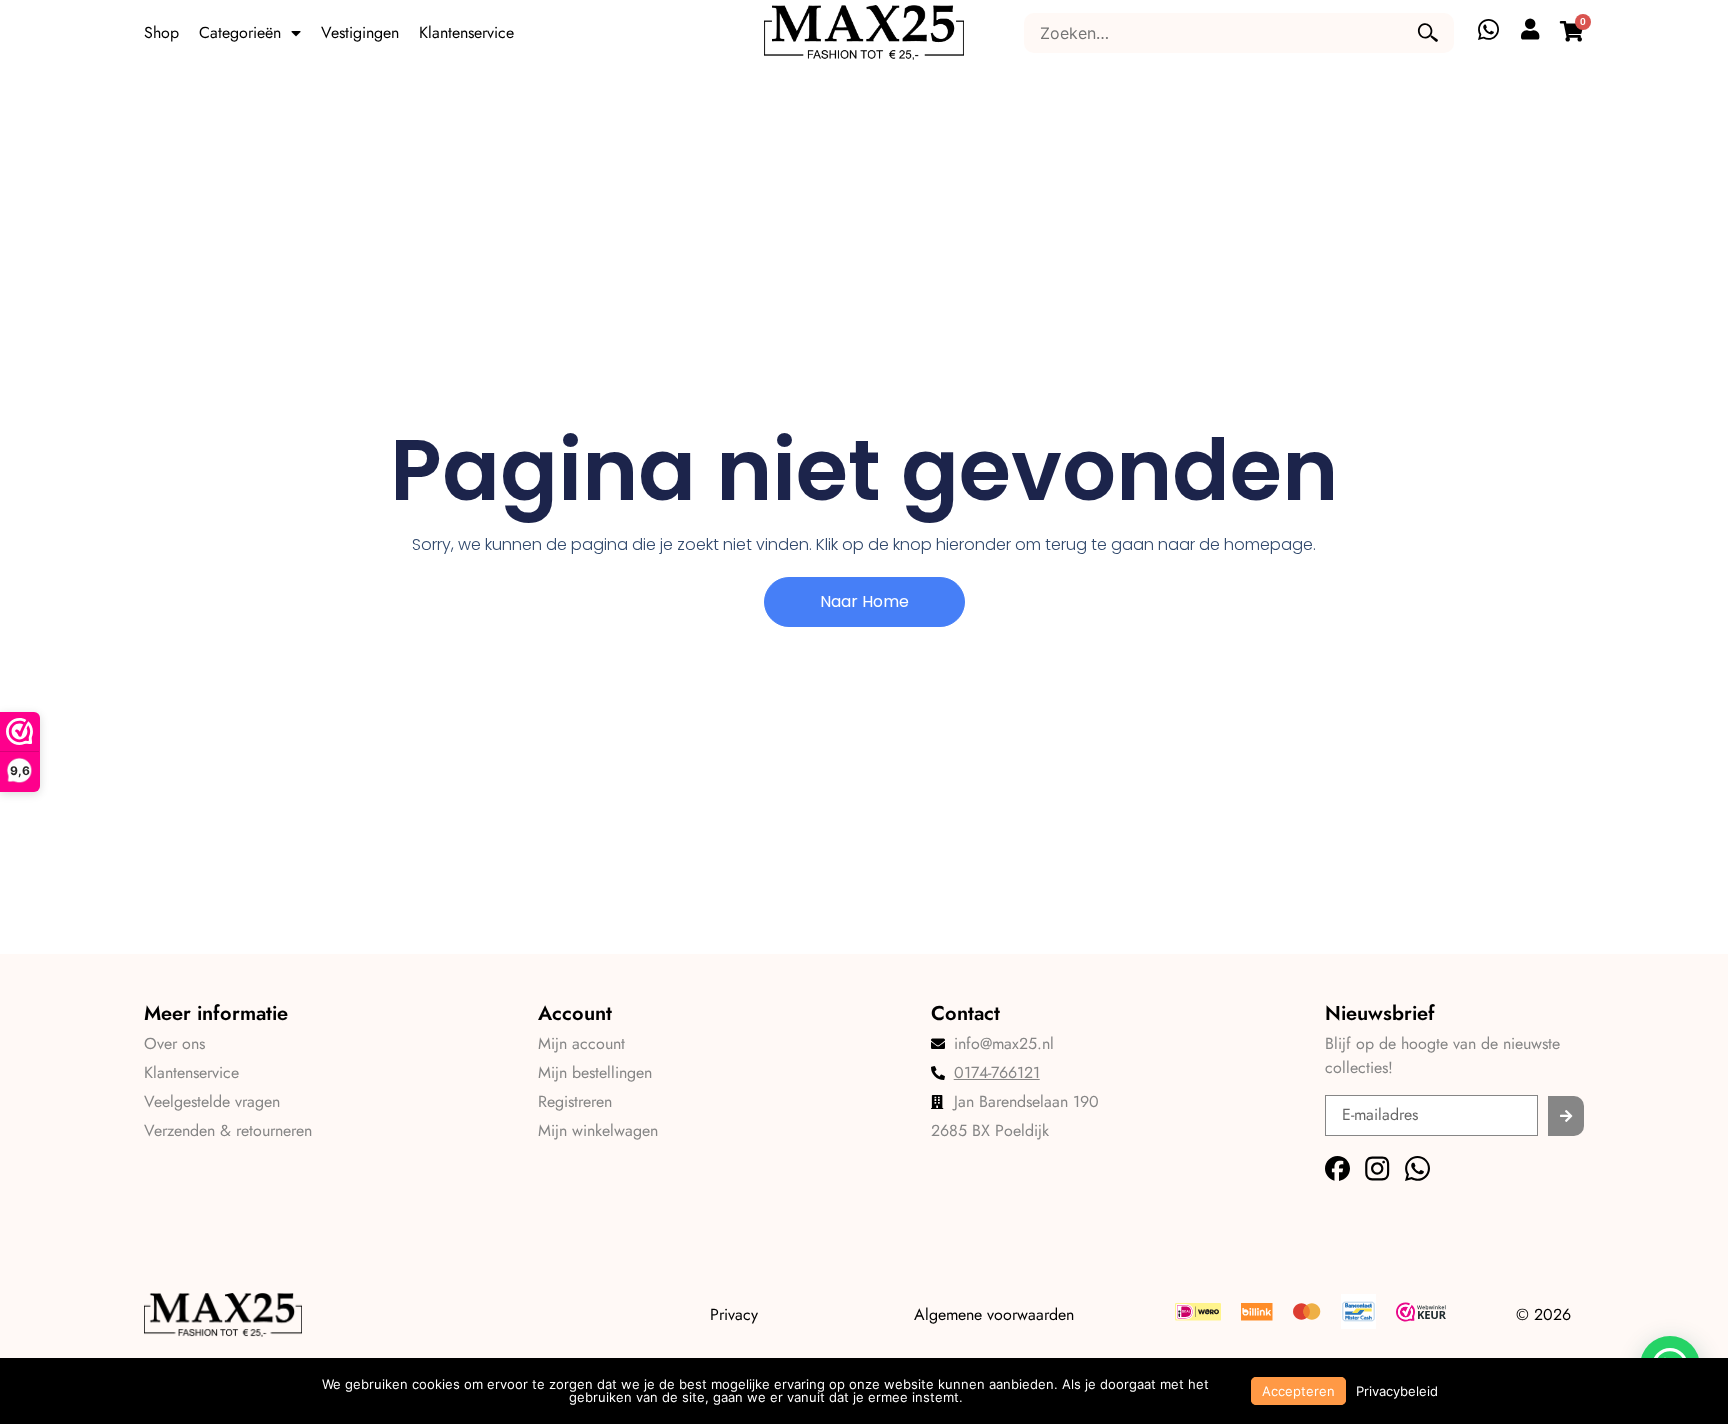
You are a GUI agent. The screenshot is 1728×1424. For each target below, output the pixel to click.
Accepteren (1298, 1391)
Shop (161, 32)
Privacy (734, 1314)
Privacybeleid (1397, 1391)
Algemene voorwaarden (994, 1314)
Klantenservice (466, 32)
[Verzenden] (1566, 1116)
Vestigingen (360, 32)
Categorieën (240, 32)
